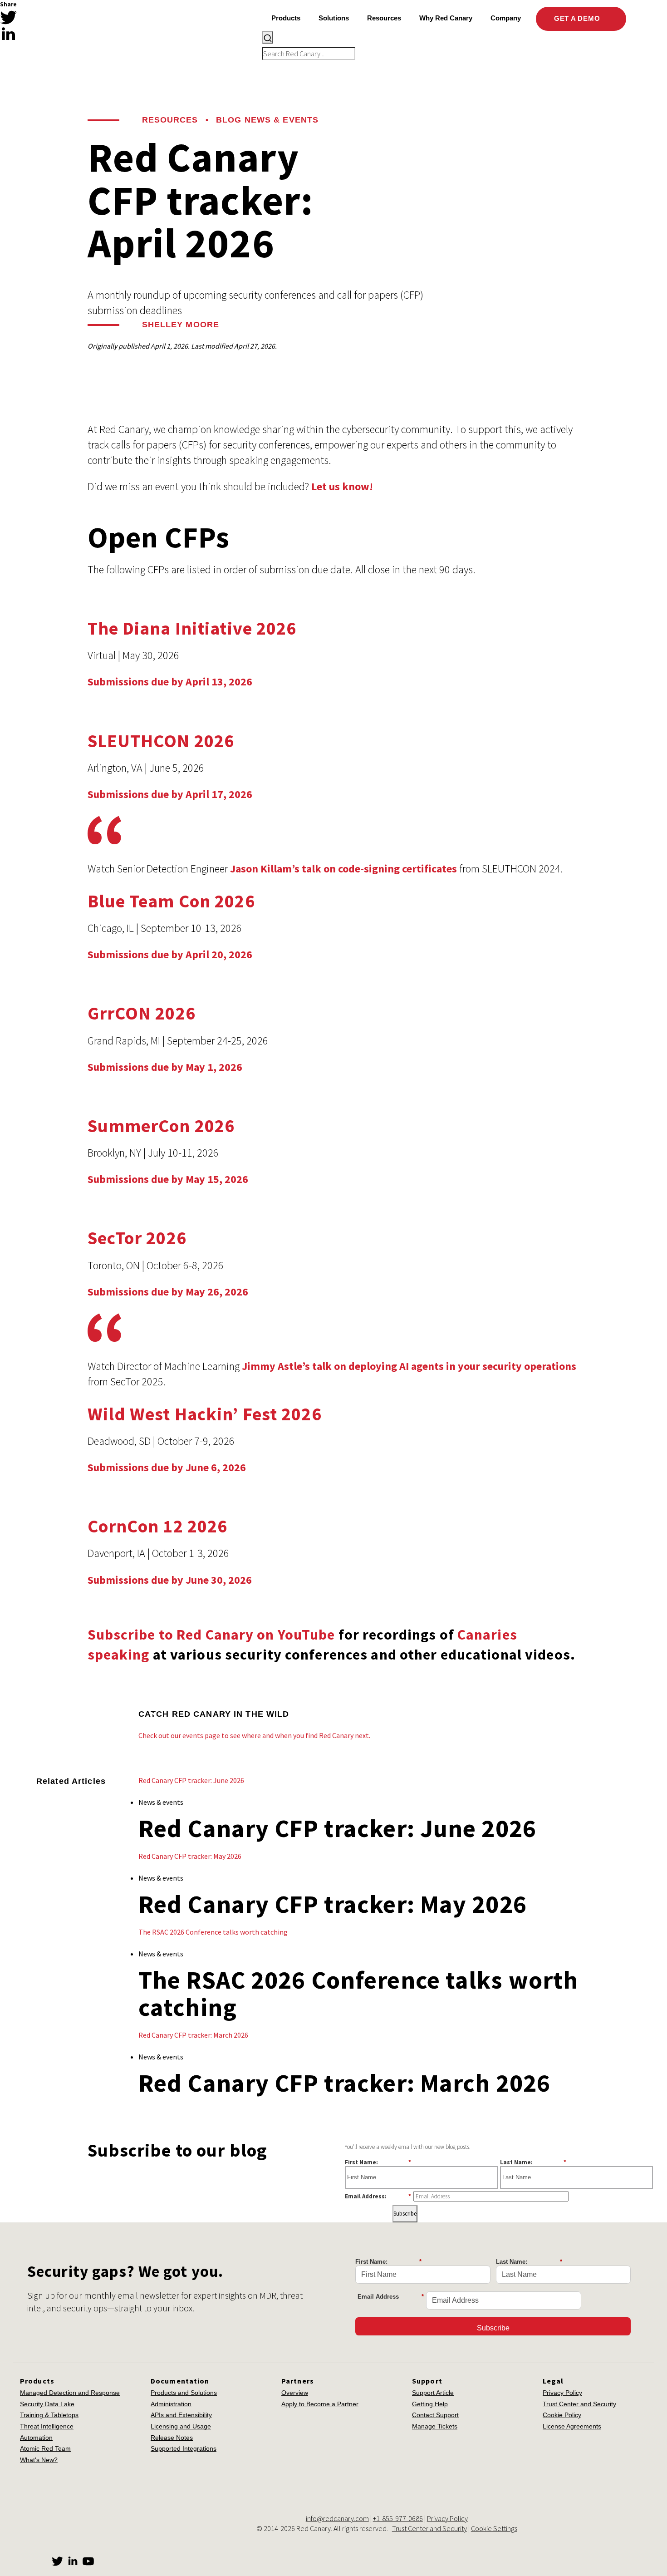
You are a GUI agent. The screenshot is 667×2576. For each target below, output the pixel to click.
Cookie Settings (494, 2528)
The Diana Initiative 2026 (192, 628)
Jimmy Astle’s (276, 1366)
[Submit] (268, 37)
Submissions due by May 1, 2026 (165, 1067)
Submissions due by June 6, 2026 (167, 1467)
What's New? (39, 2460)
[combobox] (446, 45)
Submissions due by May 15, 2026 (168, 1179)
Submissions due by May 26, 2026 (168, 1292)
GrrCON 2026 (142, 1013)
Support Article (433, 2393)
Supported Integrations (184, 2448)
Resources (170, 120)
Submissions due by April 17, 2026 (170, 794)
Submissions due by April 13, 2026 (170, 682)
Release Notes (172, 2438)
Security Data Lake (47, 2404)
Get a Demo (578, 18)
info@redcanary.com (337, 2518)
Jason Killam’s (265, 869)
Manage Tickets (435, 2426)
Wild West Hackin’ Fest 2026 (205, 1414)
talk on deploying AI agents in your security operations (444, 1366)
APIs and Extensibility (181, 2415)
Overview (295, 2393)
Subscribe (405, 2214)
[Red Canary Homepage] (80, 33)
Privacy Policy (562, 2393)
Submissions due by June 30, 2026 (170, 1580)
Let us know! (342, 486)
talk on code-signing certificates (379, 869)
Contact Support (435, 2415)
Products (286, 18)
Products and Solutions (184, 2393)
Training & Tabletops (49, 2415)
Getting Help (430, 2404)
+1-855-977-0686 (398, 2518)
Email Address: (378, 2196)
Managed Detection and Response (70, 2393)
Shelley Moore (181, 325)
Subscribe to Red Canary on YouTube (211, 1635)
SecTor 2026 (137, 1238)
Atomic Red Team (45, 2448)
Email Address (391, 2297)
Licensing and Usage (181, 2426)
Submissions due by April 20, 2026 (170, 954)
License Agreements (572, 2426)
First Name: (378, 2162)
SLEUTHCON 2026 (161, 741)
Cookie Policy (562, 2415)
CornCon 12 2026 (158, 1526)
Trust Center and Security (579, 2404)
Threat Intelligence (47, 2426)
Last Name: (533, 2162)
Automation (36, 2438)
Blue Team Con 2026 (171, 901)
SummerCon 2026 (161, 1126)
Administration (171, 2404)
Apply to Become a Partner (320, 2404)
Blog (229, 120)
